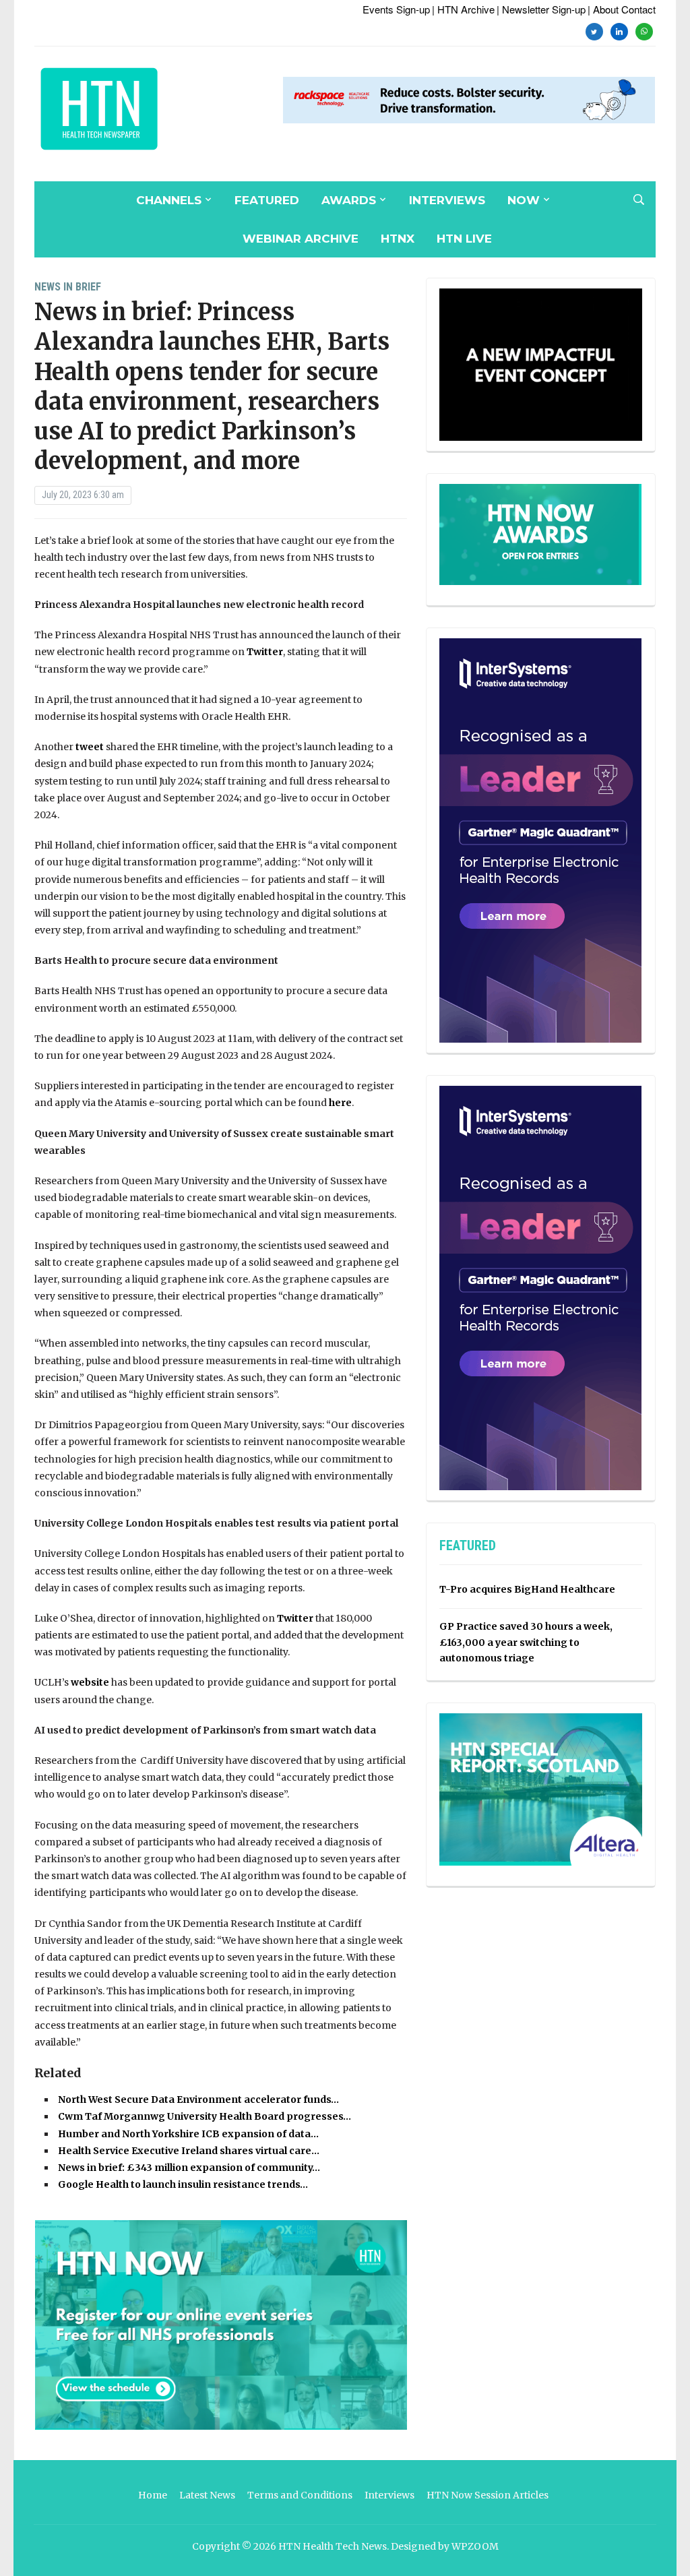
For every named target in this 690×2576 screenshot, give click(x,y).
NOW (524, 200)
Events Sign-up (396, 9)
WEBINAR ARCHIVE (301, 239)
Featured (267, 200)
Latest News (207, 2495)
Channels (169, 200)
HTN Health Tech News (333, 2546)
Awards (349, 200)
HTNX (398, 239)
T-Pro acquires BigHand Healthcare (527, 1589)
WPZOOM (475, 2546)
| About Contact (622, 9)
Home (153, 2495)
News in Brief (68, 287)
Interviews (447, 200)
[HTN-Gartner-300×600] (540, 840)
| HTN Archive (463, 9)
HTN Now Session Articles (488, 2495)
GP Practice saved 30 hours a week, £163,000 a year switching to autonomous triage (526, 1643)
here (340, 1103)
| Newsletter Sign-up (541, 9)
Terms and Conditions (300, 2495)
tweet (90, 747)
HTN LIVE (464, 239)
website (90, 1682)
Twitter (265, 652)
